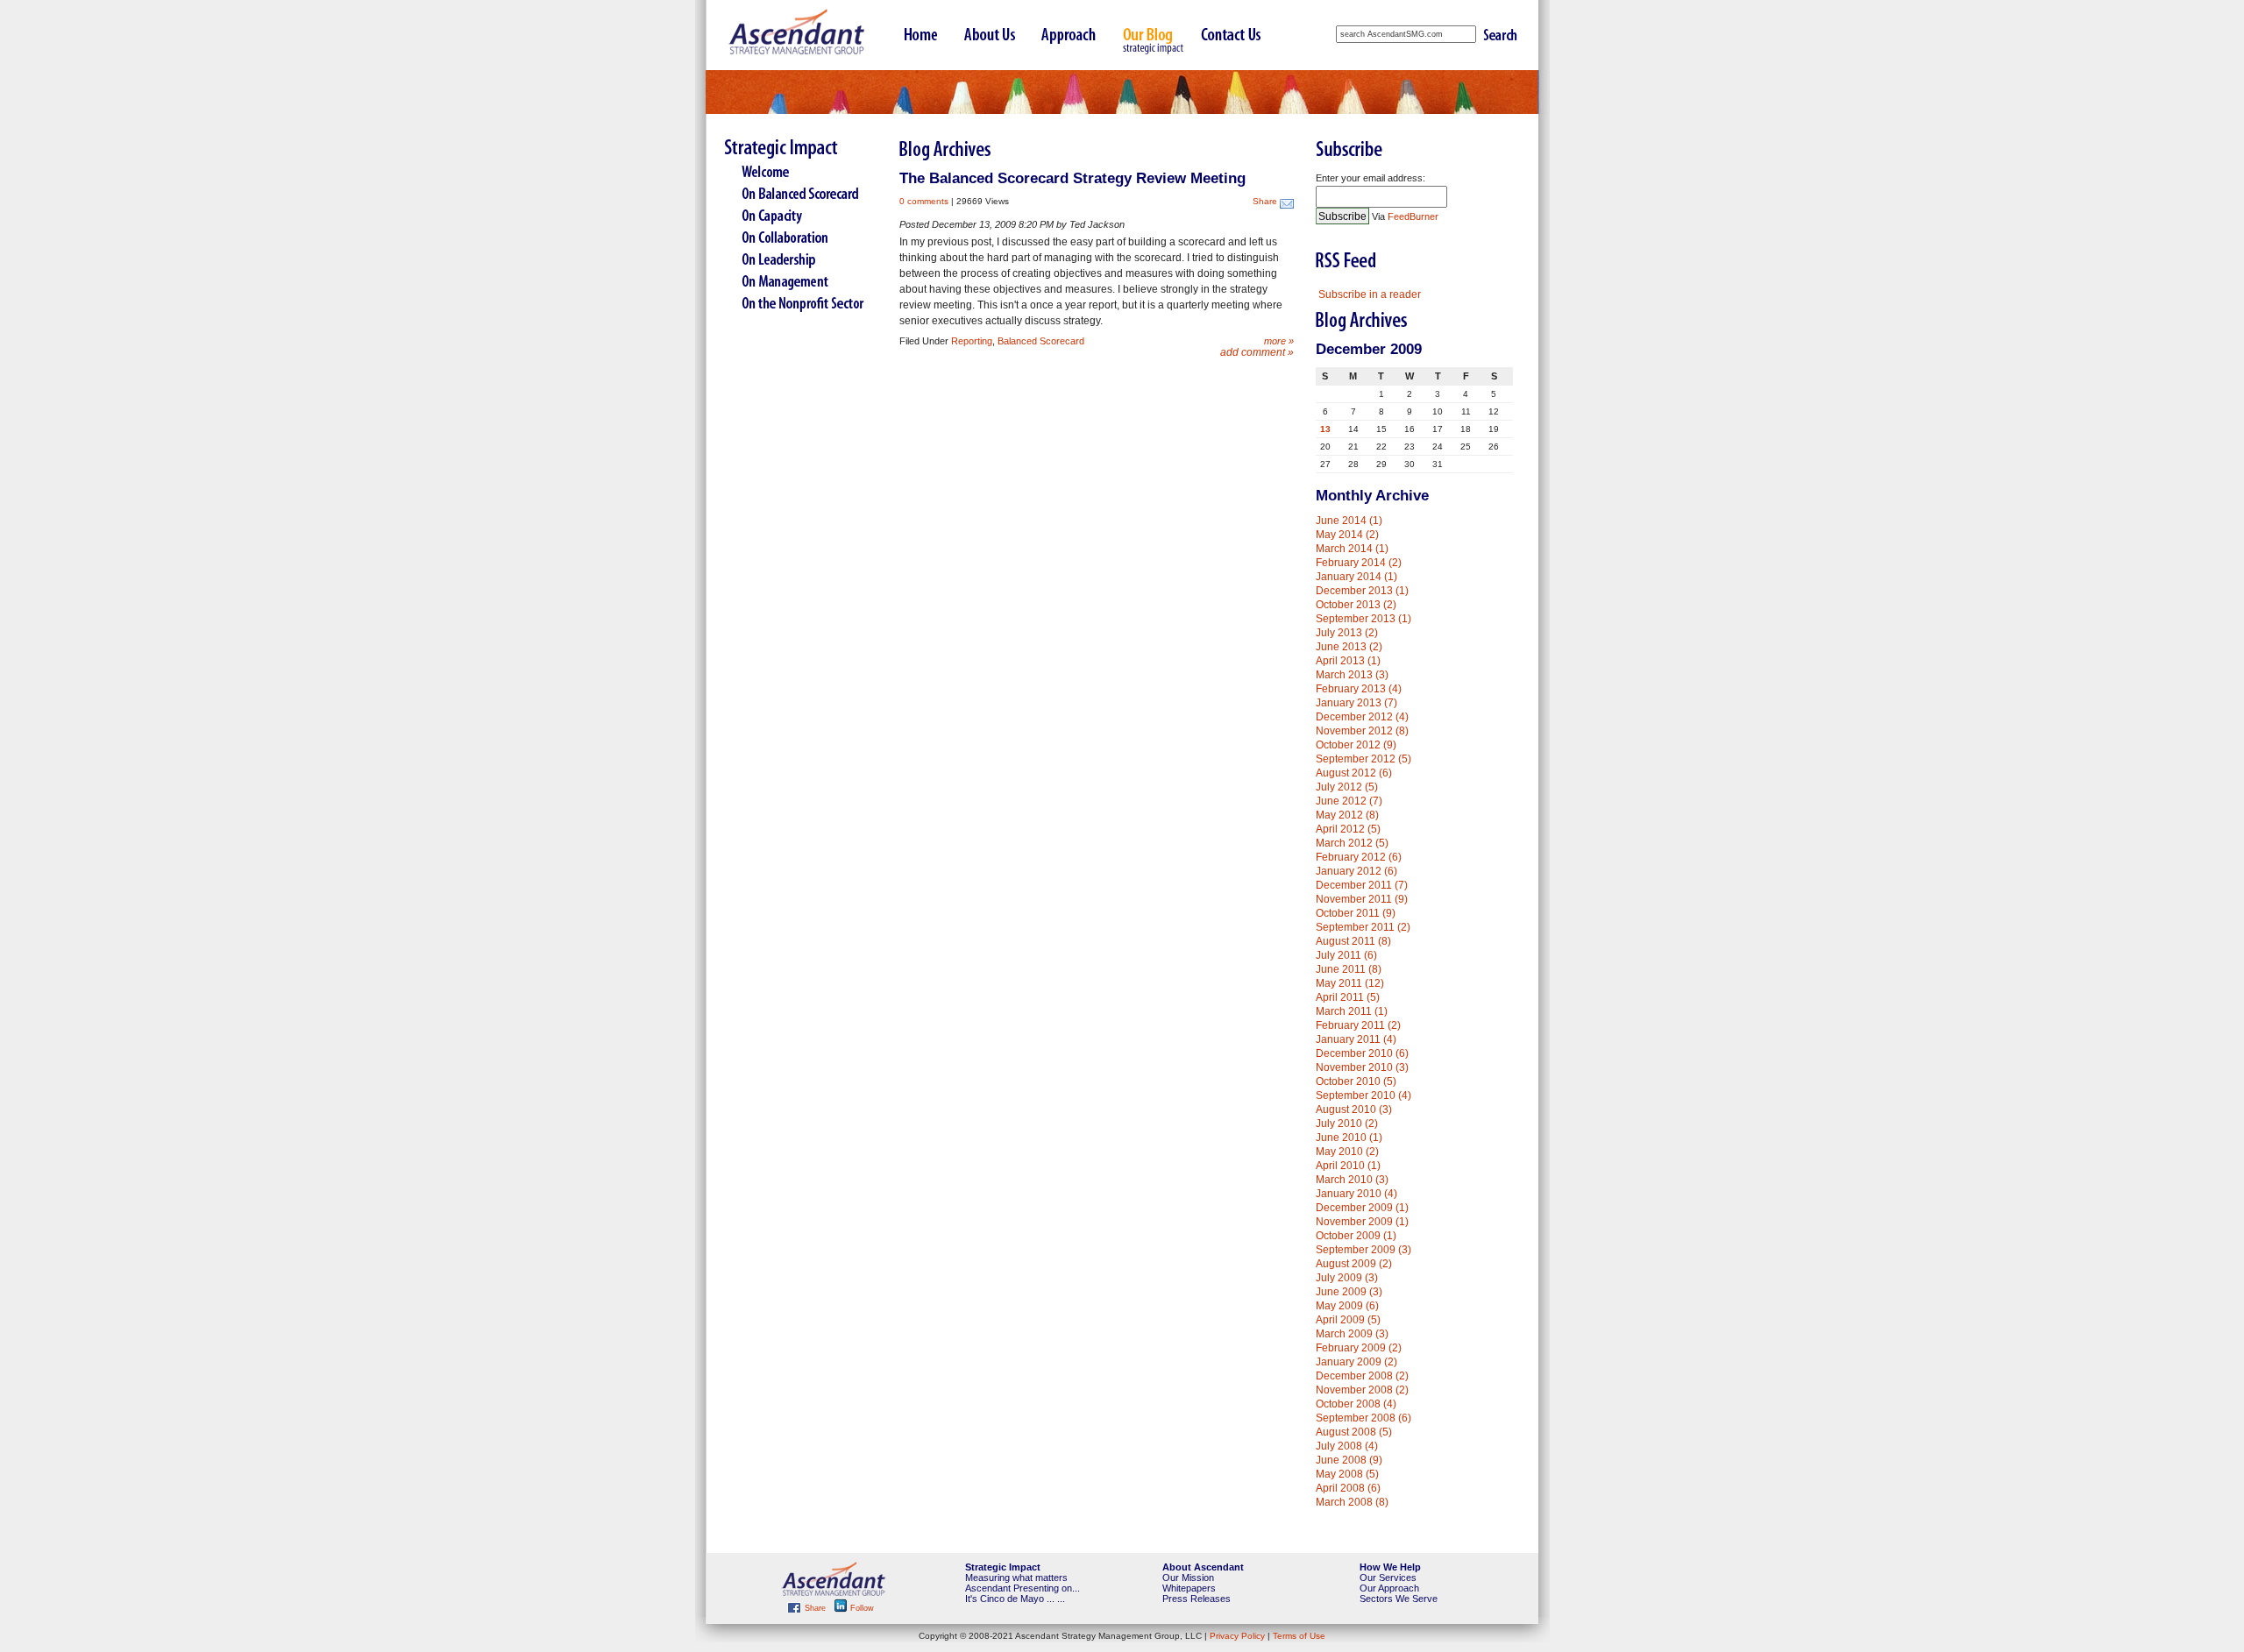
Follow (861, 1608)
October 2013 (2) (1356, 605)
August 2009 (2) (1354, 1264)
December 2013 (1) (1362, 591)
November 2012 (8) (1362, 731)
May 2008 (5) (1347, 1474)
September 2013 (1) (1363, 619)
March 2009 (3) (1352, 1334)
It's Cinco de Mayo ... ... (1015, 1599)
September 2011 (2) (1363, 927)
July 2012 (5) (1347, 787)
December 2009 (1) (1362, 1208)
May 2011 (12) (1350, 983)
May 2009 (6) (1347, 1306)
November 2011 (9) (1362, 899)
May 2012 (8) (1347, 815)
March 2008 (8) (1352, 1502)
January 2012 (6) (1356, 871)
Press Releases (1197, 1599)
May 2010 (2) (1347, 1152)
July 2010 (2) (1347, 1124)
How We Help (1390, 1567)
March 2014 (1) (1352, 549)
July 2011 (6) (1346, 955)
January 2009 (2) (1356, 1362)
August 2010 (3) (1354, 1110)
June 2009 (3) (1349, 1292)
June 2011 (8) (1349, 969)
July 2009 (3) (1347, 1278)
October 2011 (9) (1356, 913)
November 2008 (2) (1362, 1390)
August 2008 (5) (1354, 1432)
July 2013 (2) (1347, 633)
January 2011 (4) (1356, 1039)
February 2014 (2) (1359, 563)
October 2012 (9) (1356, 745)
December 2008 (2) (1362, 1376)
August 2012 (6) (1354, 773)
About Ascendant (1203, 1567)
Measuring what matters (1016, 1578)
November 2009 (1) (1362, 1222)
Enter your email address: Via (1377, 197)
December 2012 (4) (1362, 717)
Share (1265, 201)
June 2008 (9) (1349, 1460)
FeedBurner (1413, 216)
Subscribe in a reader (1370, 294)
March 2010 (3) (1352, 1180)
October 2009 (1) (1356, 1236)
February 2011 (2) (1358, 1025)
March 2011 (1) (1352, 1011)
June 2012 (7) (1349, 801)
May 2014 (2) (1347, 535)
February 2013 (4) (1359, 689)
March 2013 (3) (1352, 675)
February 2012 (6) (1359, 857)
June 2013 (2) (1349, 647)
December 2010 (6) (1362, 1053)
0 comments (924, 201)
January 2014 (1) (1356, 577)
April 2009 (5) (1348, 1320)
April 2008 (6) (1348, 1488)
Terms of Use (1299, 1636)
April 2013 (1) (1348, 661)
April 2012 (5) (1348, 829)
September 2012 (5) (1363, 759)
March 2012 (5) (1352, 843)
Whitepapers (1189, 1588)
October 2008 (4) (1356, 1404)
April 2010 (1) (1348, 1166)
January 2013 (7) (1356, 703)
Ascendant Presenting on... (1023, 1588)
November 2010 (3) (1362, 1067)
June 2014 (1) (1349, 521)
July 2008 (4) (1347, 1446)
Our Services (1388, 1578)
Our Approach (1389, 1588)
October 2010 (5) (1356, 1081)
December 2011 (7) (1362, 885)
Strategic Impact (1003, 1567)
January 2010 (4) (1356, 1194)
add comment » (1257, 352)
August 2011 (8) (1353, 941)
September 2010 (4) (1363, 1095)
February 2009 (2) (1359, 1348)
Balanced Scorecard (1041, 341)
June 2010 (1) (1349, 1138)
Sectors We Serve (1399, 1599)
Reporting (972, 341)
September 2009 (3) (1363, 1250)
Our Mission (1188, 1578)
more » (1279, 341)
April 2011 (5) (1348, 997)
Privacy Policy (1237, 1636)
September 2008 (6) (1363, 1418)
